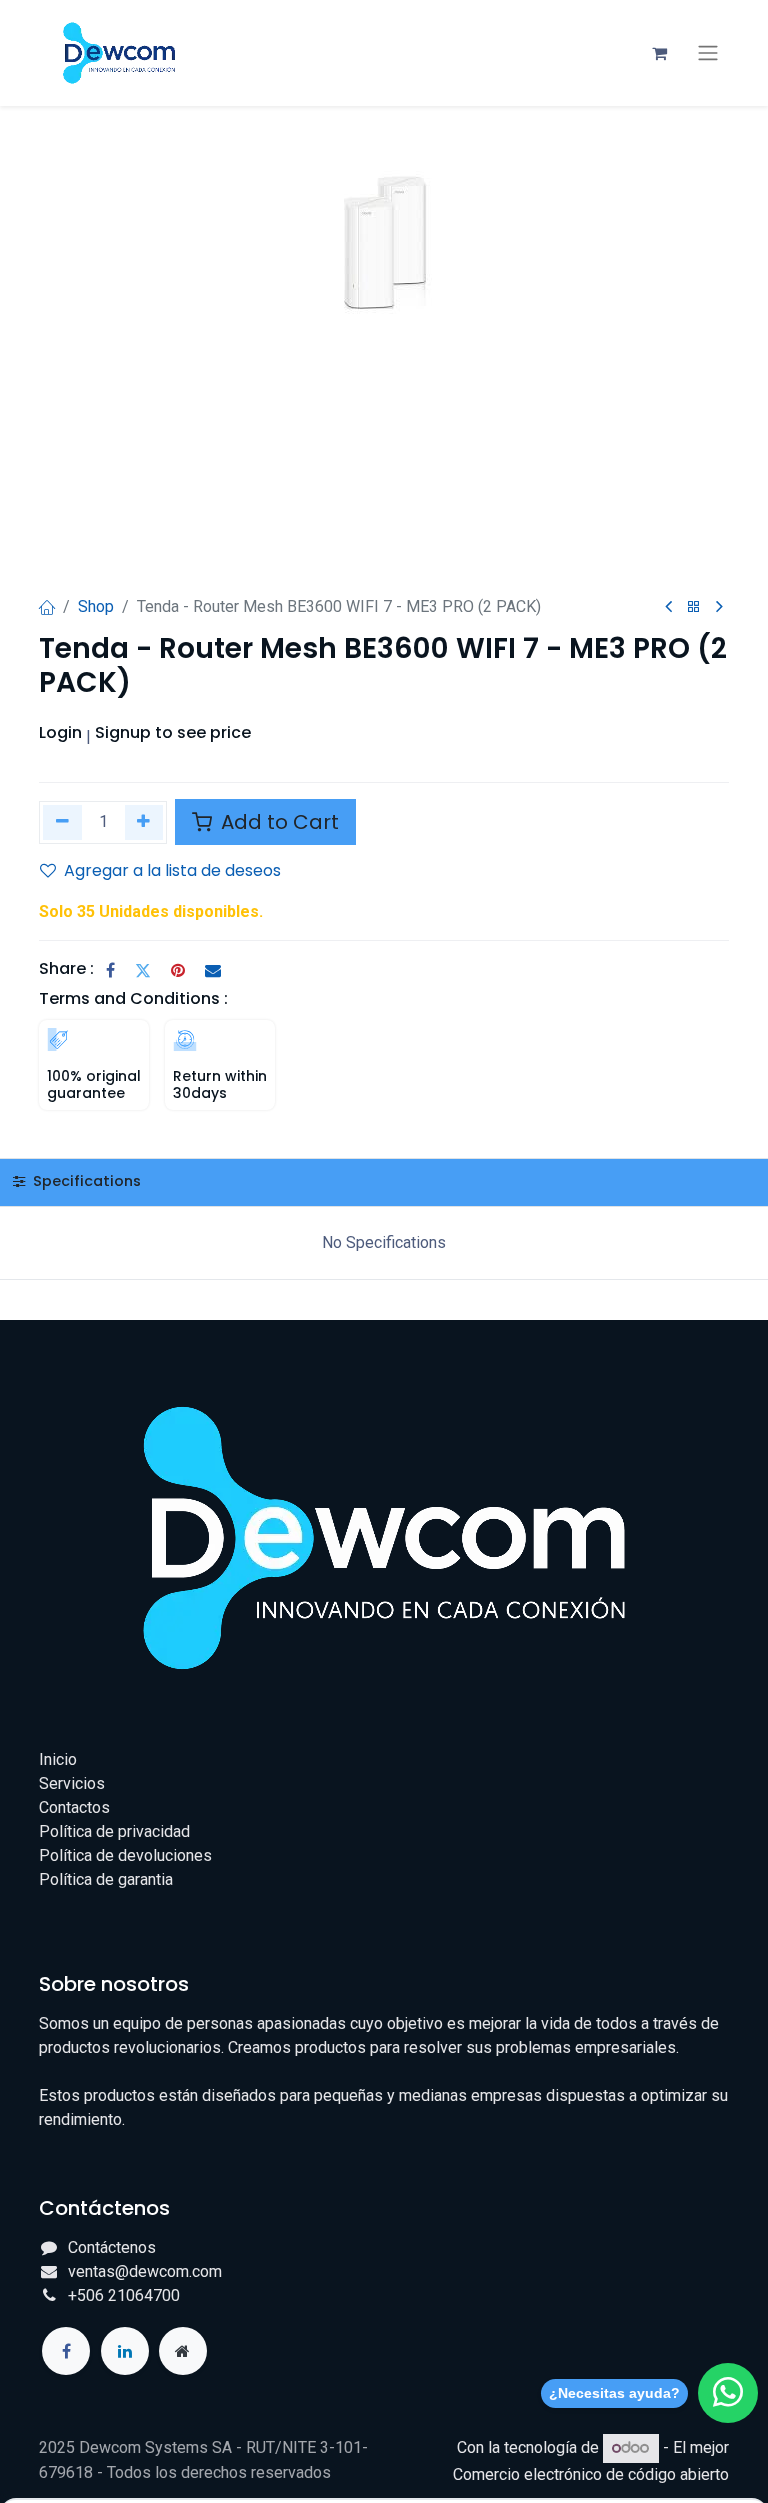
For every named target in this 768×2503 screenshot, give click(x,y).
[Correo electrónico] (213, 970)
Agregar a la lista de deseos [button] (172, 870)
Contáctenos (112, 2247)
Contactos (74, 1807)
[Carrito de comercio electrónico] (659, 53)
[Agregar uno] (144, 822)
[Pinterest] (178, 970)
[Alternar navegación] (708, 53)
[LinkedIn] (125, 2351)
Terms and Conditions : (133, 998)
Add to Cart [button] (277, 822)
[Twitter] (143, 970)
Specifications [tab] (85, 1181)
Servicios (72, 1783)
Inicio (58, 1759)
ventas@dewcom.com (145, 2271)
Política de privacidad (114, 1831)
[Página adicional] (183, 2351)
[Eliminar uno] (62, 822)
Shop (96, 606)
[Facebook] (110, 970)
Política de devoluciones (125, 1855)
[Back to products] (694, 607)
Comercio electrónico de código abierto (591, 2474)
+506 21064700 (124, 2295)
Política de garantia (106, 1879)
